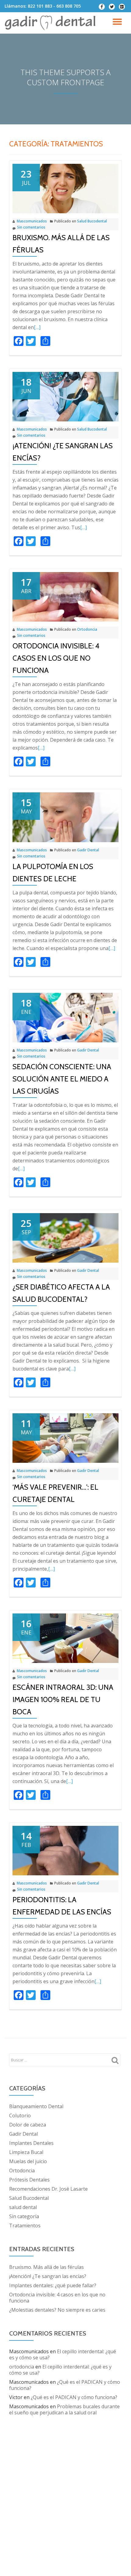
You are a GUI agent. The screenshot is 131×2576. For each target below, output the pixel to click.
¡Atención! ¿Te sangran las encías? (48, 2276)
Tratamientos (25, 2226)
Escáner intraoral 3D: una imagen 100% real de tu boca (63, 1699)
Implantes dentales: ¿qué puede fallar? (53, 2285)
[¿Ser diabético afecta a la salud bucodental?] (65, 1237)
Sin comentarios (31, 227)
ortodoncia (22, 2367)
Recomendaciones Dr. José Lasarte (48, 2189)
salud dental (23, 2207)
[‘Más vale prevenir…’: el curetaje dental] (65, 1438)
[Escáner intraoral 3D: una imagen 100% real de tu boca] (65, 1638)
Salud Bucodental (92, 221)
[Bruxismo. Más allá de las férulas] (65, 188)
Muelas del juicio (28, 2161)
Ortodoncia (87, 629)
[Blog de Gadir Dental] (51, 23)
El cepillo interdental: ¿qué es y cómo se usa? (63, 2354)
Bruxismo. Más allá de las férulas (46, 2267)
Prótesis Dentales (29, 2180)
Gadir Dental (88, 850)
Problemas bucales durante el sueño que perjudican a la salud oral (64, 2409)
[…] (37, 327)
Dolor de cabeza (28, 2125)
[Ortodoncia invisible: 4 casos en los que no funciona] (65, 596)
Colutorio (20, 2115)
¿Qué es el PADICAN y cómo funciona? (65, 2385)
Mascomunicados (32, 221)
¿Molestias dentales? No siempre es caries (57, 2310)
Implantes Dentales (31, 2143)
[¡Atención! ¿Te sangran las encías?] (65, 396)
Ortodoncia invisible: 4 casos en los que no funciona (56, 658)
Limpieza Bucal (26, 2152)
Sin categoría (24, 2216)
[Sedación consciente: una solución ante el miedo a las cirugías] (65, 1017)
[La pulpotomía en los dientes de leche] (65, 817)
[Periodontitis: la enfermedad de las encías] (65, 1850)
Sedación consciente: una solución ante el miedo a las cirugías (62, 1079)
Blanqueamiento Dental (36, 2106)
